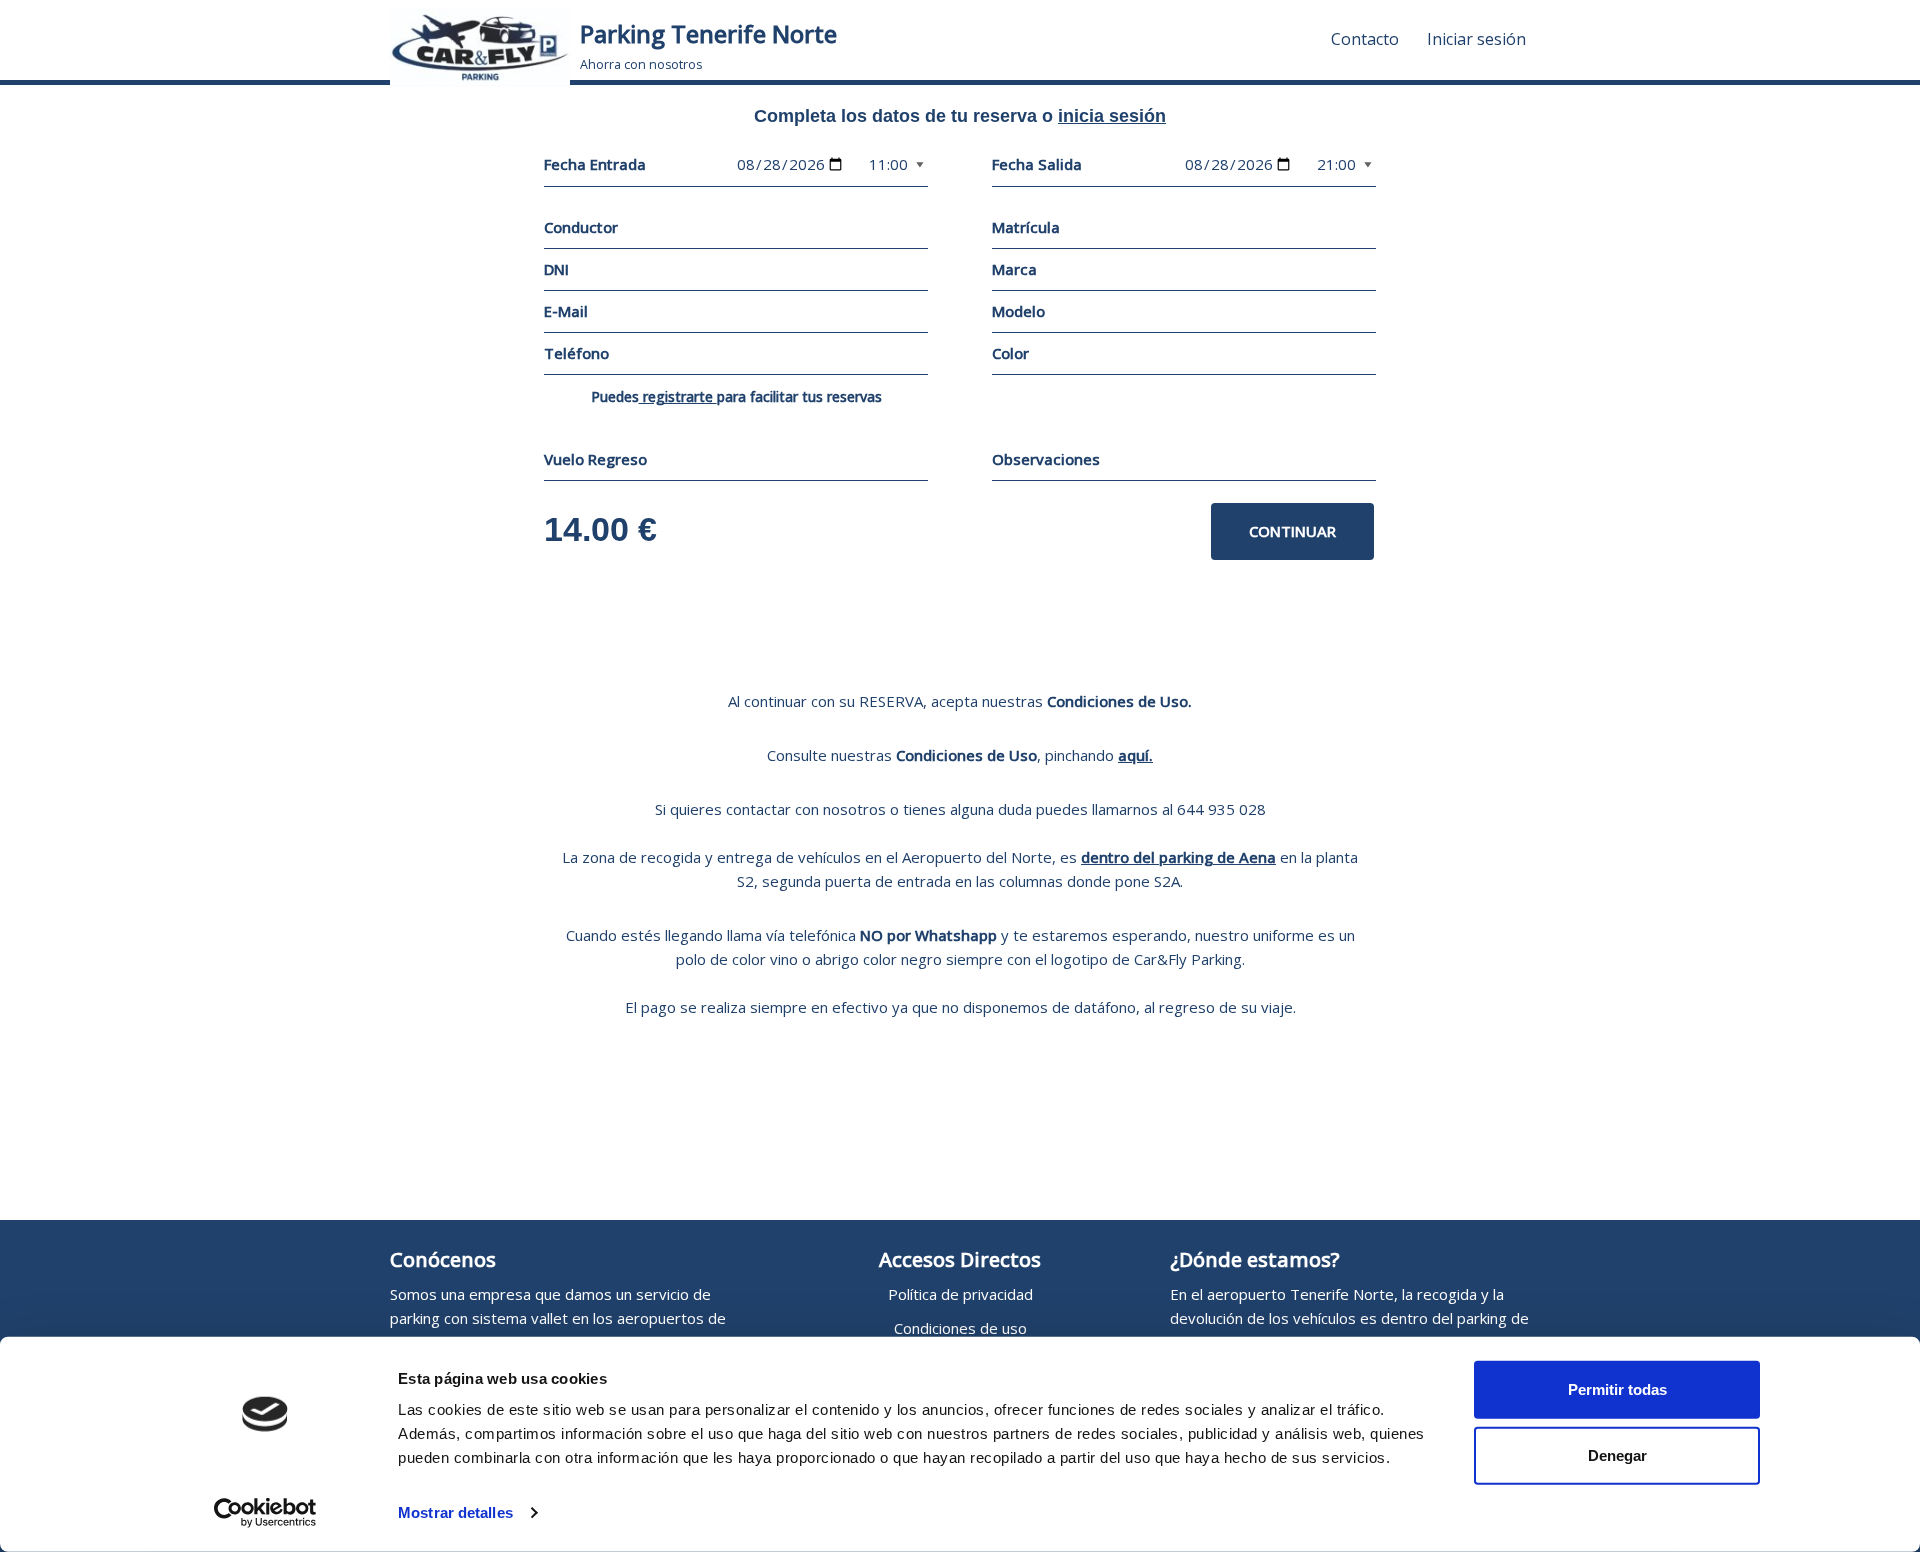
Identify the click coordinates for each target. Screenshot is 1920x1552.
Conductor (581, 227)
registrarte (678, 396)
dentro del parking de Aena (1178, 857)
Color (1010, 353)
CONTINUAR (1292, 531)
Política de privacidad (960, 1294)
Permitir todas (1617, 1389)
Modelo (1018, 311)
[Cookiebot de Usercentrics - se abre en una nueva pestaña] (265, 1513)
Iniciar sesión (1476, 39)
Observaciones (1046, 459)
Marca (1014, 269)
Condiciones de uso (960, 1328)
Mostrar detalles (455, 1512)
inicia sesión (1112, 116)
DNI (556, 269)
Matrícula (1026, 227)
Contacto (1365, 39)
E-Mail (566, 311)
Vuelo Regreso (595, 459)
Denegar (1617, 1454)
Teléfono (576, 353)
